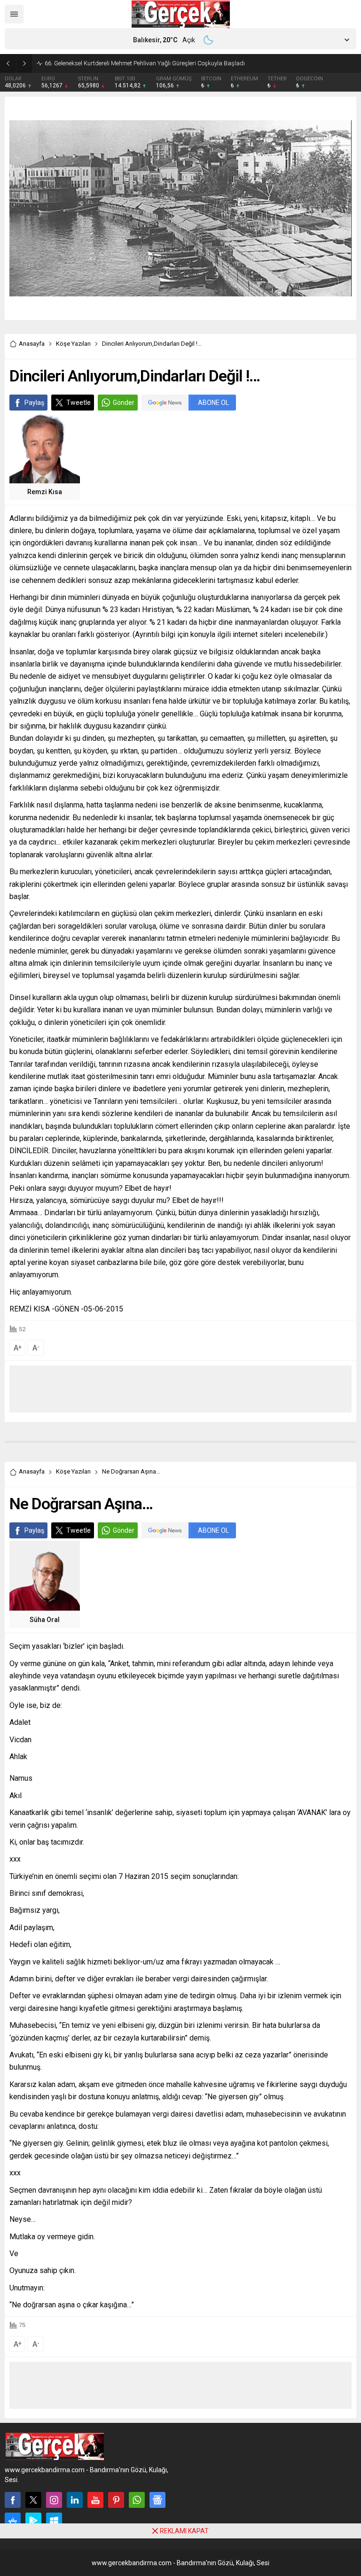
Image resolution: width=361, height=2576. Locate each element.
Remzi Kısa (45, 492)
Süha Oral (45, 1620)
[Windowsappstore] (54, 2521)
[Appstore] (13, 2521)
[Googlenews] (157, 2500)
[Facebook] (13, 2500)
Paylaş (34, 403)
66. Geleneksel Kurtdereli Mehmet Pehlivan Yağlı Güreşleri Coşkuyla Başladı (145, 63)
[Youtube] (95, 2500)
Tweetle (78, 403)
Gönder (124, 403)
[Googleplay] (33, 2521)
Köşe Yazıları (73, 344)
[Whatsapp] (137, 2500)
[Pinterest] (116, 2500)
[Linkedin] (75, 2500)
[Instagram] (54, 2500)
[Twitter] (33, 2500)
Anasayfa (32, 344)
